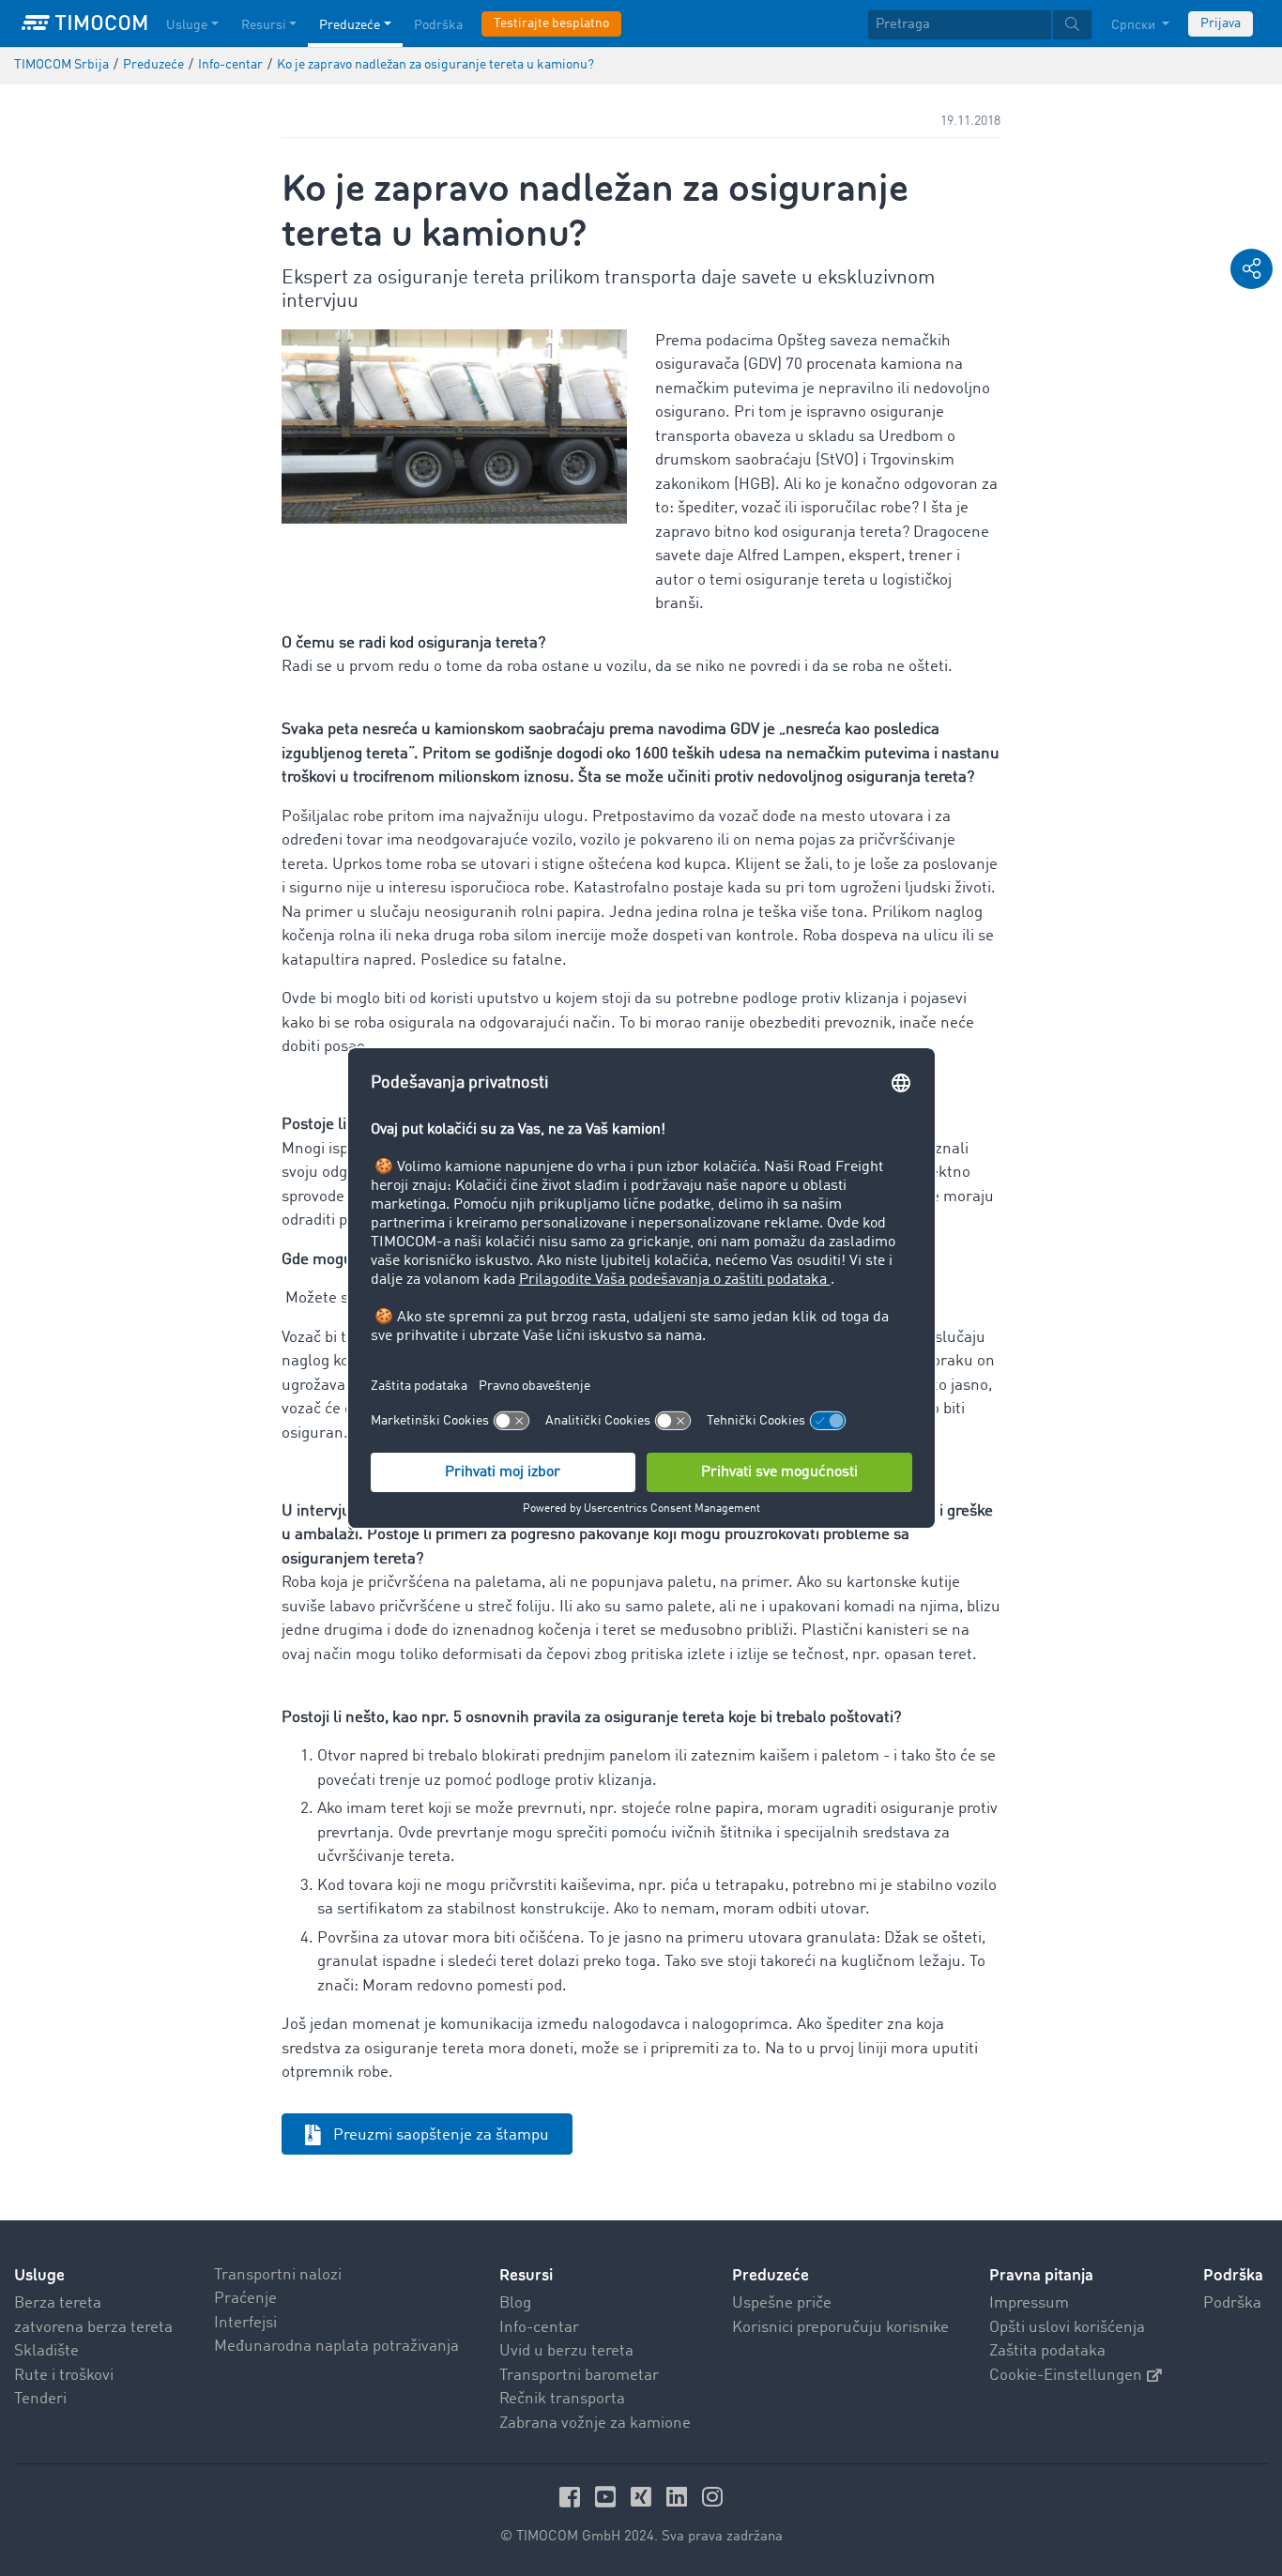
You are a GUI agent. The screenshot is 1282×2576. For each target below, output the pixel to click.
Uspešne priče (782, 2303)
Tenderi (40, 2399)
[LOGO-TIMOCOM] (84, 23)
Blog (515, 2303)
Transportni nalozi (278, 2275)
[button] (1251, 269)
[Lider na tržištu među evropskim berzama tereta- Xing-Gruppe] (644, 2497)
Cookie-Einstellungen (1066, 2376)
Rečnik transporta (562, 2399)
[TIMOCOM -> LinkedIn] (679, 2497)
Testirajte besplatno (551, 23)
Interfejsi (245, 2323)
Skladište (46, 2351)
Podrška (438, 25)
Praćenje (245, 2299)
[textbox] (980, 25)
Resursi (264, 25)
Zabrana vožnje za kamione (595, 2424)
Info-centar (539, 2328)
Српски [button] (1135, 25)
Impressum (1029, 2303)
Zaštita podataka (1047, 2351)
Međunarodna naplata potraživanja (336, 2347)
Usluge (187, 25)
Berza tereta (58, 2303)
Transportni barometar (579, 2376)
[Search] (1072, 25)
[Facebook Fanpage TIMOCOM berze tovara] (572, 2497)
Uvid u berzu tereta (566, 2351)
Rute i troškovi (64, 2376)
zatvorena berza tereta (93, 2328)
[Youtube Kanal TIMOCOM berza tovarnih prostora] (608, 2497)
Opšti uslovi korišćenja (1067, 2328)
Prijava (1221, 23)
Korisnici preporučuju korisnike (840, 2328)
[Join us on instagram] (712, 2497)
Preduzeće (350, 25)
